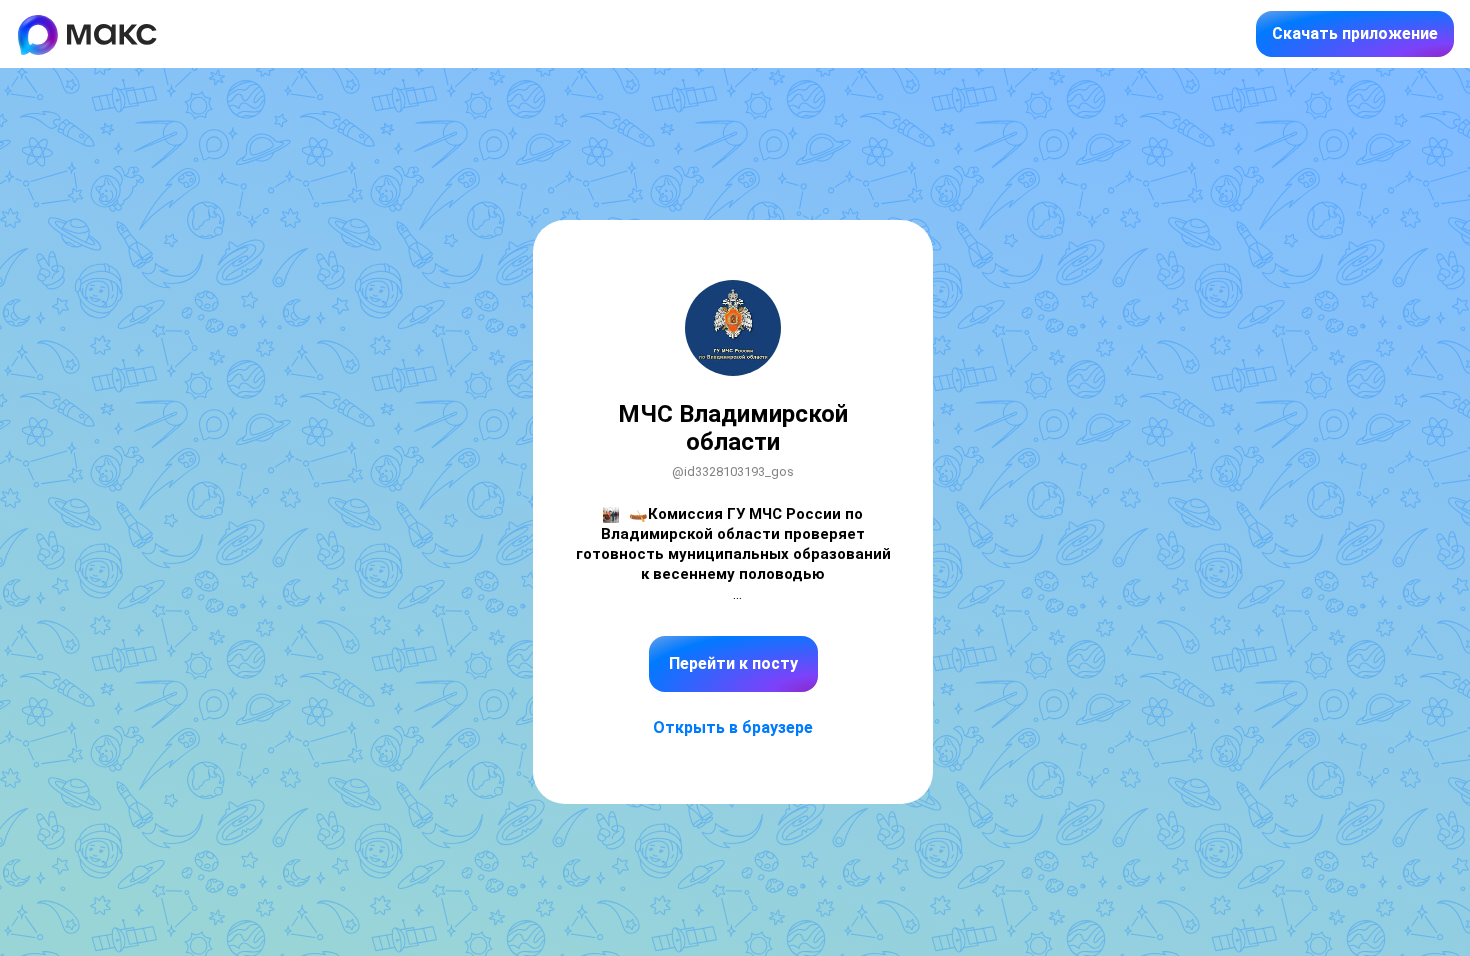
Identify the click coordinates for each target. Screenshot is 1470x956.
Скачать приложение (1355, 33)
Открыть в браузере (733, 727)
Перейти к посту (733, 663)
